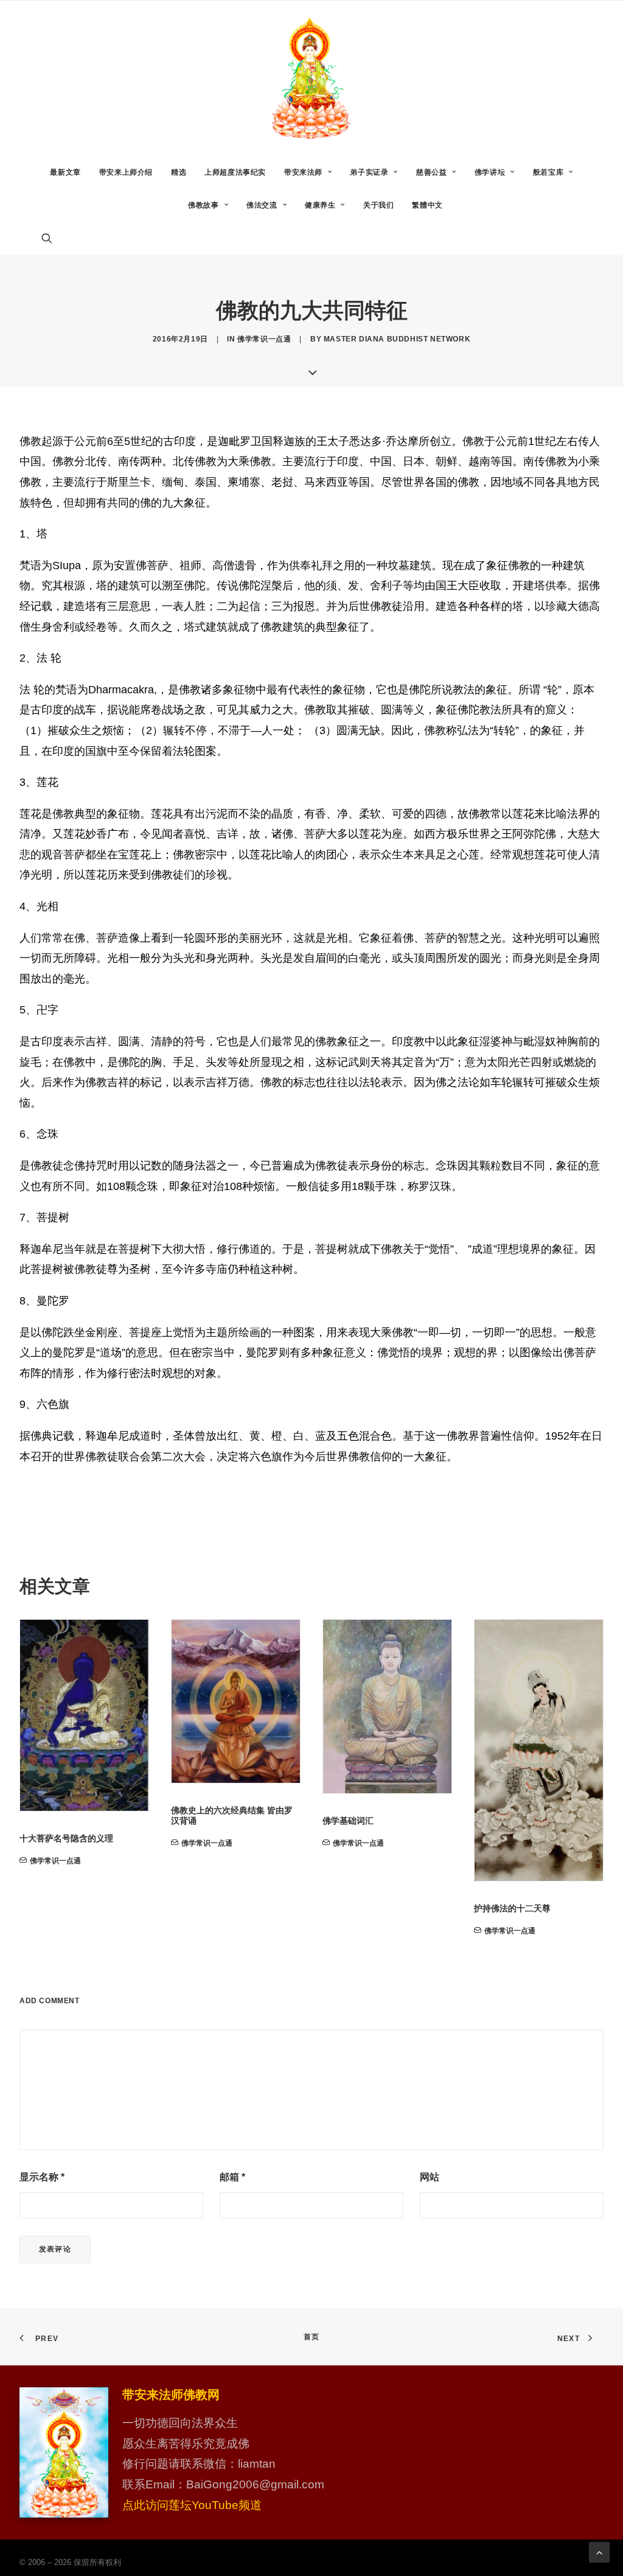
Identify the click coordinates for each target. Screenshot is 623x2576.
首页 (311, 2337)
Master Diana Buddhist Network (397, 339)
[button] (52, 238)
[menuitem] (65, 172)
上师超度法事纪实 (235, 172)
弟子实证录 (369, 172)
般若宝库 (548, 172)
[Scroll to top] (599, 2551)
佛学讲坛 (490, 172)
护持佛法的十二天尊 (361, 1908)
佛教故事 (203, 205)
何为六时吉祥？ (504, 1793)
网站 (430, 2177)
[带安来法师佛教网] (311, 78)
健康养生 (320, 205)
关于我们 (378, 205)
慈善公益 (431, 172)
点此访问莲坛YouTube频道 (192, 2505)
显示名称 (42, 2177)
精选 (179, 172)
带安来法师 (303, 172)
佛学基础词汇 (197, 1821)
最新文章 (65, 172)
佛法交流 (262, 205)
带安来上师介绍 (126, 172)
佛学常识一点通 (264, 339)
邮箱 (232, 2177)
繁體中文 (427, 205)
